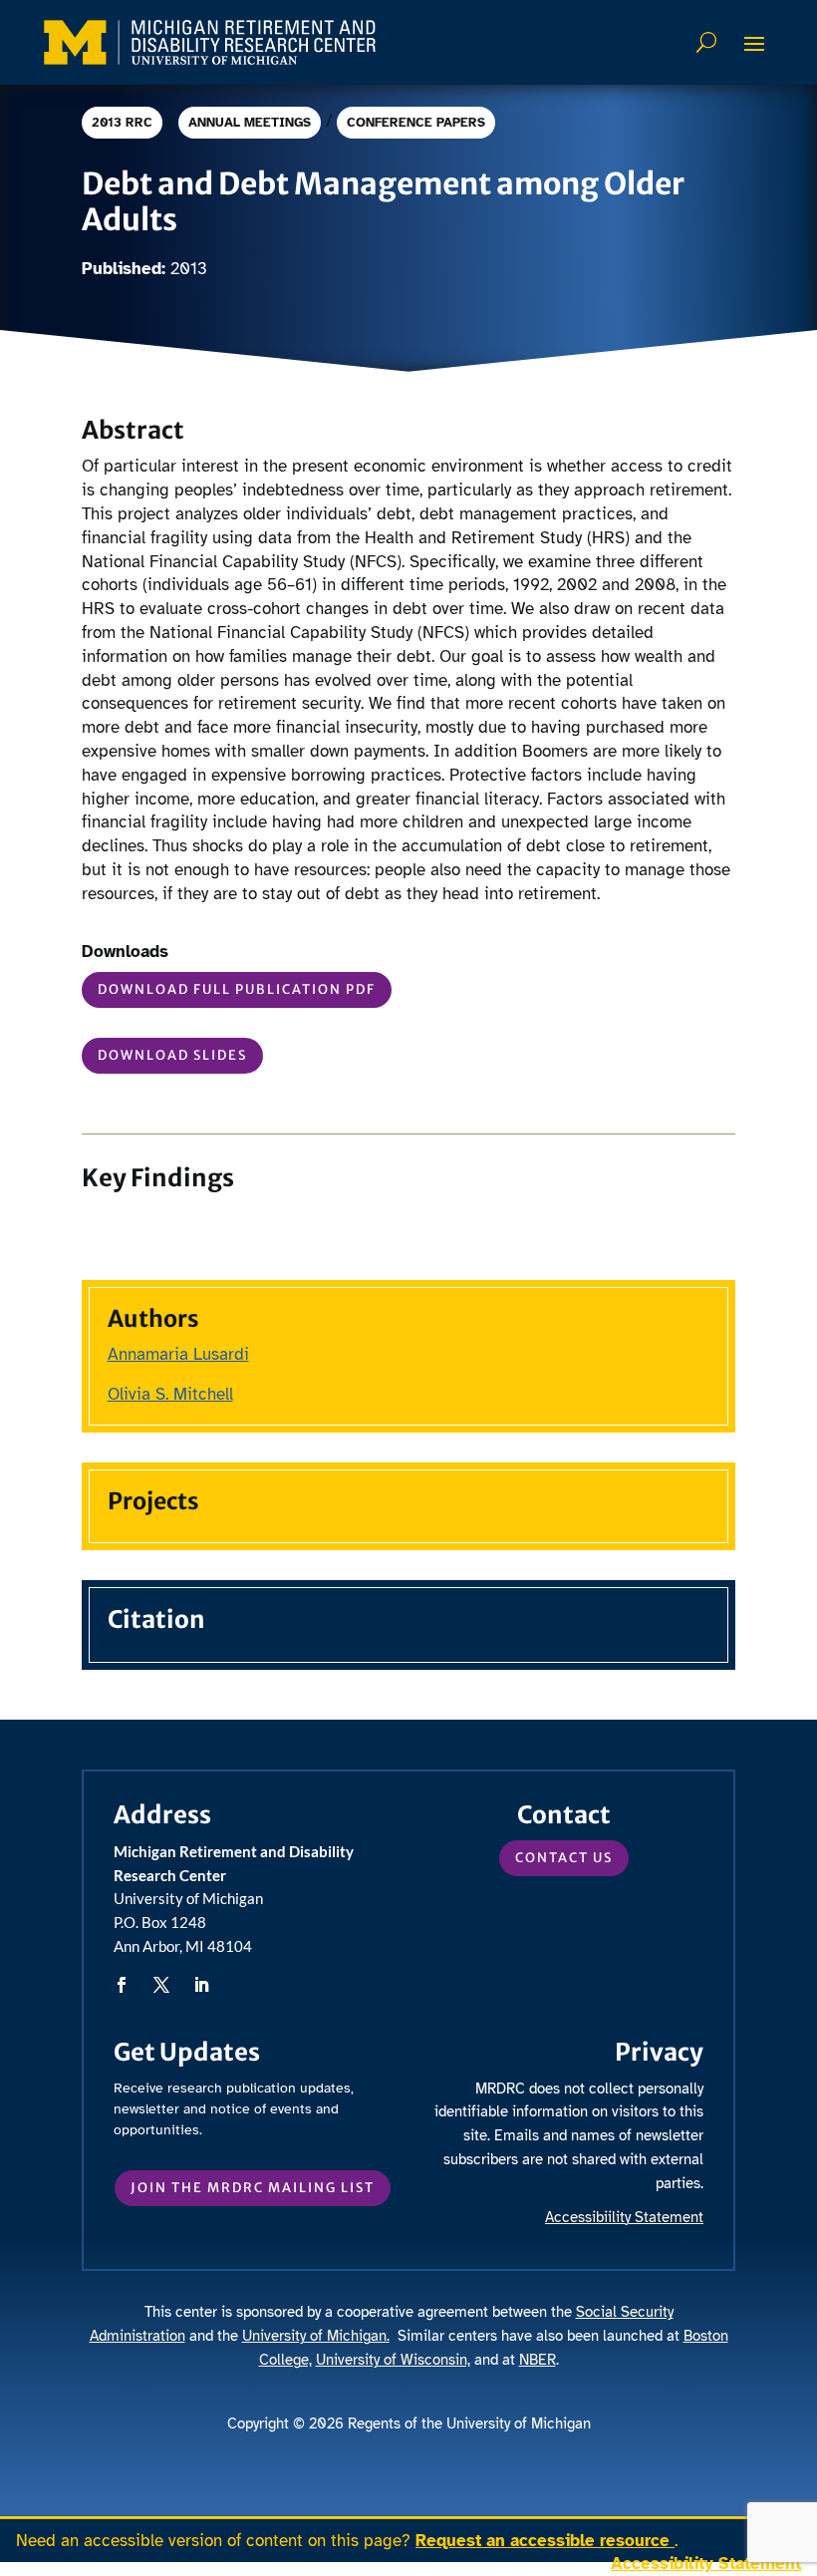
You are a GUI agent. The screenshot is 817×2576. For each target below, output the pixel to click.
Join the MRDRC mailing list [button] (253, 2188)
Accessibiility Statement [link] (624, 2217)
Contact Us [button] (564, 1858)
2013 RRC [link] (122, 123)
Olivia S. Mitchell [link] (170, 1394)
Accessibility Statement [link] (706, 2564)
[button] (754, 43)
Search (709, 42)
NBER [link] (538, 2360)
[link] (210, 42)
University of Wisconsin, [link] (393, 2360)
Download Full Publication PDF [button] (237, 989)
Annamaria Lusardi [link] (178, 1354)
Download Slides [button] (172, 1055)
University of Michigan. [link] (316, 2336)
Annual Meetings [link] (250, 123)
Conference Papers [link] (416, 123)
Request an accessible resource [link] (545, 2541)
